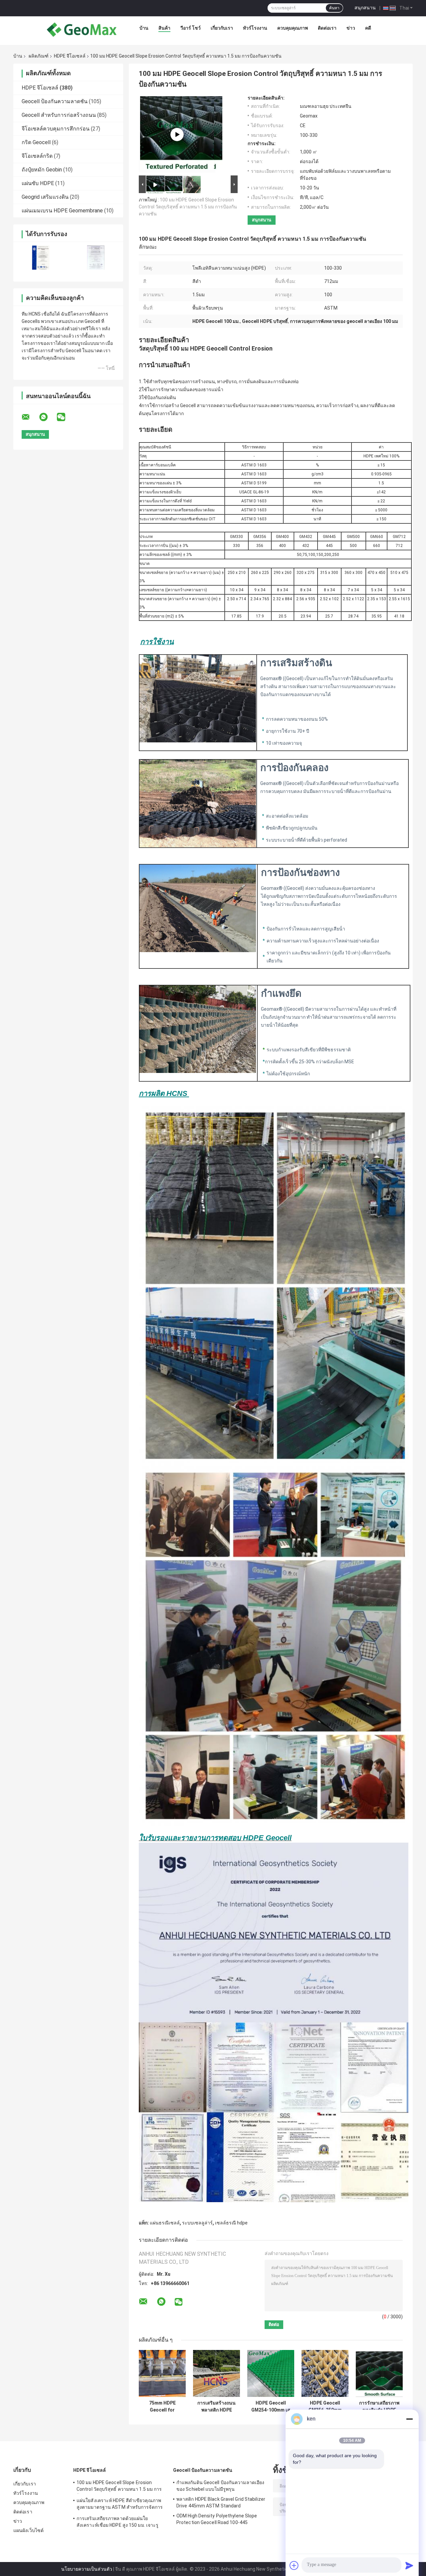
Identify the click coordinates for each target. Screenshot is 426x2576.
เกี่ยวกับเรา (222, 28)
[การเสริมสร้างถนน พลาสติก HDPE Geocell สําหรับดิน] (216, 2373)
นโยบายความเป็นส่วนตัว (87, 2569)
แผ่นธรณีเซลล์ (165, 2223)
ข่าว (351, 28)
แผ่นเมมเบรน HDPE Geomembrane (62, 211)
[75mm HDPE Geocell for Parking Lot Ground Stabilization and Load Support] (162, 2373)
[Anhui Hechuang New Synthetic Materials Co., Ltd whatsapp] (48, 417)
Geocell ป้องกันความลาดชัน (55, 101)
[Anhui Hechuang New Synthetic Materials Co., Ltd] (82, 30)
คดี (368, 28)
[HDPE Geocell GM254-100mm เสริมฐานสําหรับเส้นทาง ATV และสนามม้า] (271, 2373)
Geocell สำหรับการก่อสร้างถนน (59, 115)
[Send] (409, 2565)
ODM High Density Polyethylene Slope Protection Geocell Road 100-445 (217, 2519)
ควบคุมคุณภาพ (293, 28)
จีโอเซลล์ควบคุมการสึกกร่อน (56, 129)
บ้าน (144, 28)
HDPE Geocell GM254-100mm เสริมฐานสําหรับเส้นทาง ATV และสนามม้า (271, 2407)
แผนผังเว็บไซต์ (28, 2530)
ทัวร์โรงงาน (255, 28)
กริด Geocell (36, 142)
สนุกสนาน (365, 8)
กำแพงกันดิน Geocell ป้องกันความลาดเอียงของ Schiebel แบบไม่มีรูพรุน (220, 2486)
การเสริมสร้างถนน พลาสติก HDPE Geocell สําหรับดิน (217, 2407)
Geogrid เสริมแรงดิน (45, 197)
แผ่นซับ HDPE (38, 183)
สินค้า (164, 28)
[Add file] (294, 2565)
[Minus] (409, 2419)
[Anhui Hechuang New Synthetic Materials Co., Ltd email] (30, 417)
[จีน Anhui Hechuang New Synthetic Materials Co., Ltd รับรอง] (41, 258)
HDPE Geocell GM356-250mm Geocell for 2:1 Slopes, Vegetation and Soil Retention (325, 2407)
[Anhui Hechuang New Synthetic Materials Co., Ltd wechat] (65, 417)
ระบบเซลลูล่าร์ (197, 2223)
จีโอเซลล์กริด (37, 156)
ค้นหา (334, 8)
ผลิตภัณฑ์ (39, 56)
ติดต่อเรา (327, 28)
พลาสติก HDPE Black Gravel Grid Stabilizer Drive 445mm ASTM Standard (221, 2502)
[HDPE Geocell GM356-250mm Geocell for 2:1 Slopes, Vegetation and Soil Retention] (325, 2373)
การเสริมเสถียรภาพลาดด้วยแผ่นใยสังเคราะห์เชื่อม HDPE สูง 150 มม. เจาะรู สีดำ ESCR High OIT (117, 2523)
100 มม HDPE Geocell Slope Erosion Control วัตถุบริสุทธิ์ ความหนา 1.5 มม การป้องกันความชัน (188, 207)
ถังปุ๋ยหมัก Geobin (42, 170)
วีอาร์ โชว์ (191, 28)
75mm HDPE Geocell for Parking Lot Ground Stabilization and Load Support (162, 2407)
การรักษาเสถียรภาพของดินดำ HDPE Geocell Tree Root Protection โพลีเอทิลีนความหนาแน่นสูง (379, 2407)
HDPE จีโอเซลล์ (70, 56)
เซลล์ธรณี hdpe (231, 2223)
